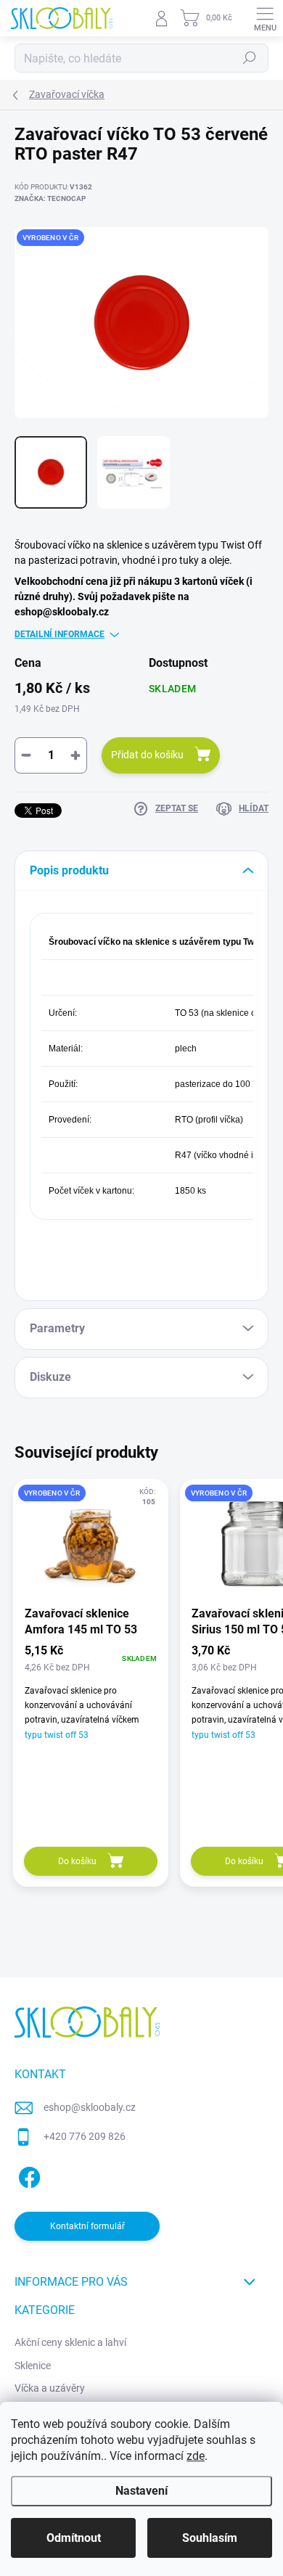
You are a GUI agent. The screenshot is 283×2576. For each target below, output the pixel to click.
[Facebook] (27, 2174)
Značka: (50, 198)
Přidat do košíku (147, 755)
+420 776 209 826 (85, 2136)
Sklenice (33, 2366)
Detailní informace (60, 634)
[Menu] (265, 18)
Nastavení (141, 2491)
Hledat (250, 58)
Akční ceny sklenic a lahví (70, 2342)
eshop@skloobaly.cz (90, 2107)
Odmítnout (74, 2538)
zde (196, 2456)
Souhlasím (210, 2538)
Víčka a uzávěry (50, 2388)
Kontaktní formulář (87, 2226)
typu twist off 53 (57, 1735)
